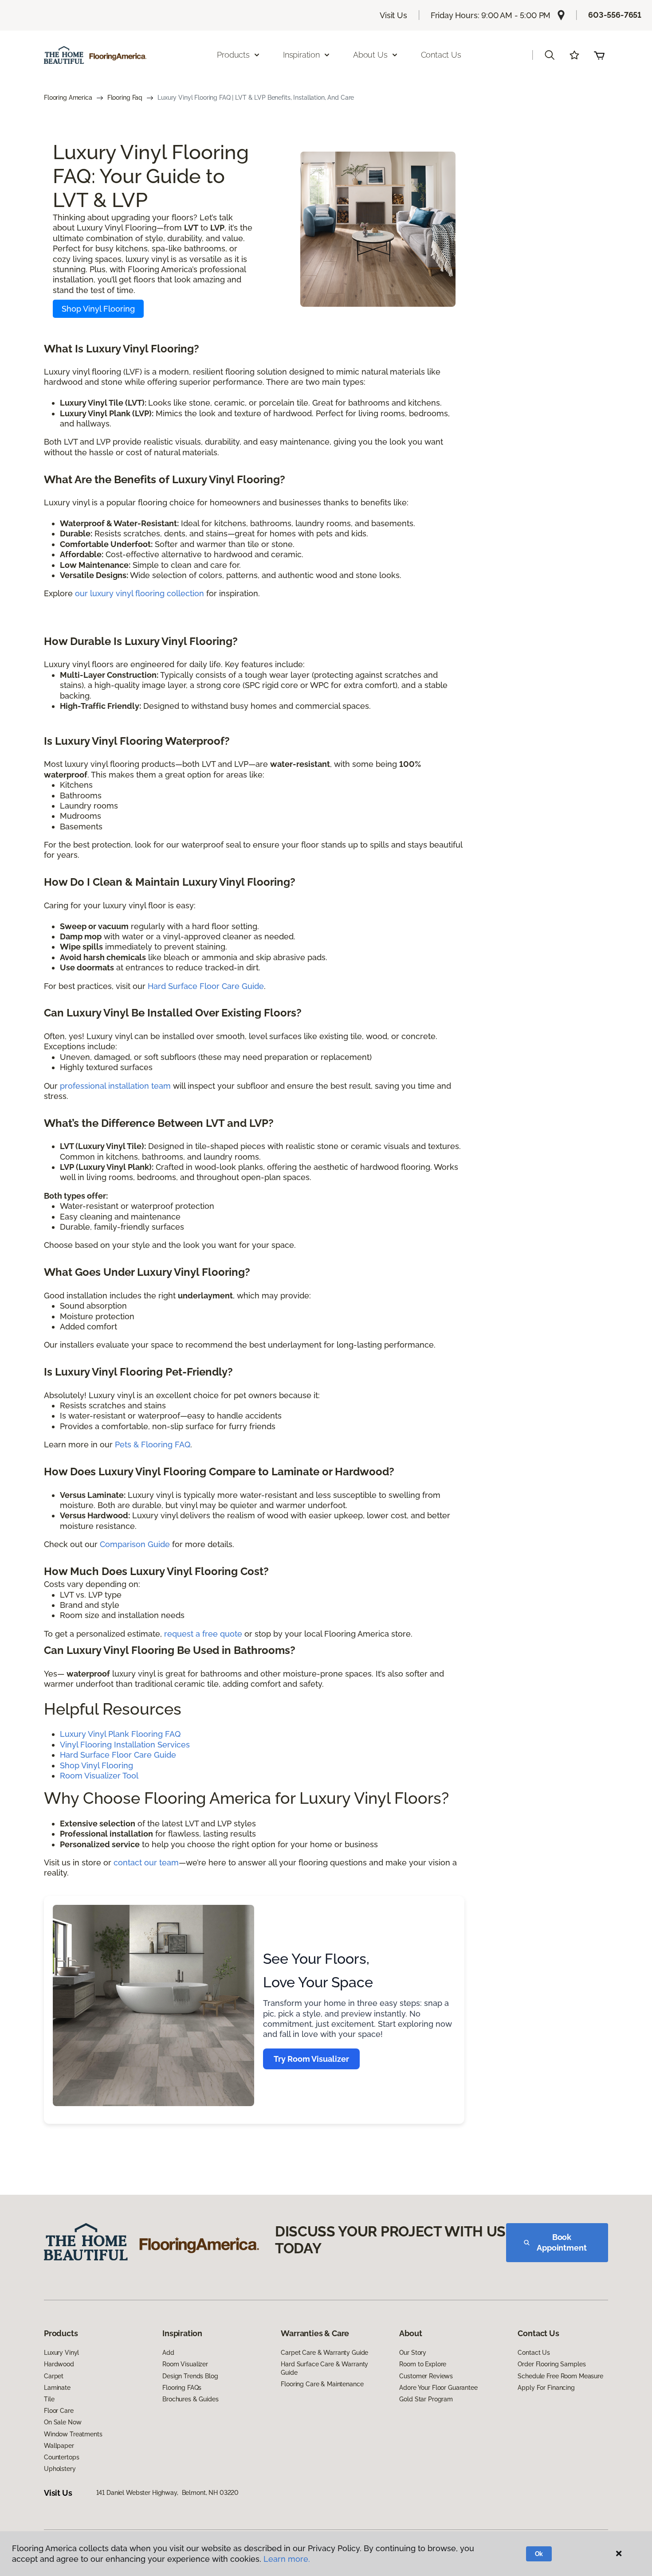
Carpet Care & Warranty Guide (324, 2353)
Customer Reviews (426, 2376)
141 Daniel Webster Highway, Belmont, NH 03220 (168, 2493)
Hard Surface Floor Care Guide (206, 986)
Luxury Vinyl (61, 2353)
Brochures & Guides (190, 2399)
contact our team (146, 1863)
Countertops (61, 2457)
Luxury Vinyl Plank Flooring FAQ (120, 1734)
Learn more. (287, 2559)
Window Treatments (73, 2434)
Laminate (57, 2388)
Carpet (54, 2376)
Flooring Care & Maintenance (322, 2384)
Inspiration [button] (301, 55)
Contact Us (441, 55)
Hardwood (59, 2364)
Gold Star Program (426, 2399)
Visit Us (393, 15)
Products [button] (233, 55)
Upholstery (60, 2469)
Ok (539, 2554)
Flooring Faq (125, 98)
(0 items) (599, 55)
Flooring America (68, 98)
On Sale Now (63, 2422)
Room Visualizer (185, 2364)
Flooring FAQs (182, 2388)
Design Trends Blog (190, 2376)
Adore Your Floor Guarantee (438, 2388)
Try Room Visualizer (311, 2059)
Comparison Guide (135, 1544)
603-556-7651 (615, 15)
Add (168, 2353)
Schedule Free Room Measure (560, 2376)
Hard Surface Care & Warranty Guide (324, 2368)
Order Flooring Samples (552, 2364)
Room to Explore (423, 2364)
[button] (550, 55)
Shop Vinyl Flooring (98, 309)
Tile (49, 2399)
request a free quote (203, 1634)
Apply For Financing (546, 2388)
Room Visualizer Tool (99, 1776)
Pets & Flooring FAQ (153, 1444)
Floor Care (59, 2411)
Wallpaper (59, 2446)
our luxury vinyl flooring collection (139, 593)
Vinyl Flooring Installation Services (125, 1745)
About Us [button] (370, 55)
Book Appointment (562, 2242)
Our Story (413, 2353)
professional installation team (115, 1086)
